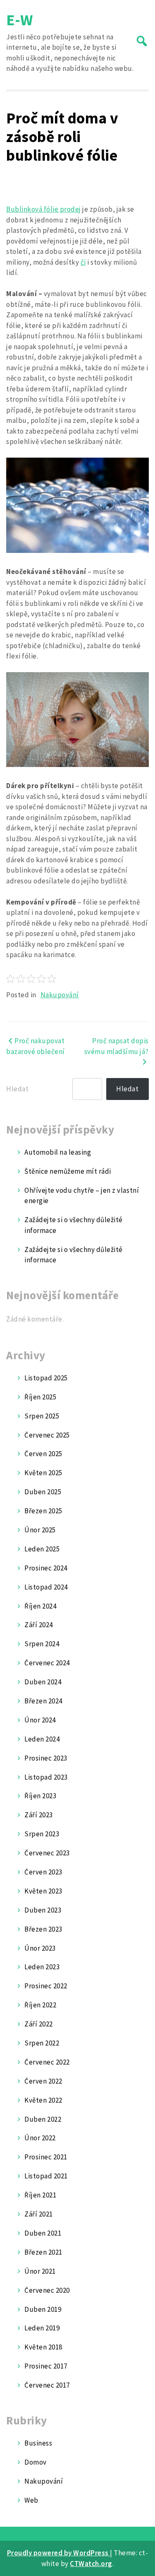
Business (38, 2443)
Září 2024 (39, 1625)
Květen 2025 (43, 1473)
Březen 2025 (43, 1511)
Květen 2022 (43, 2100)
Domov (36, 2462)
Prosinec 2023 (46, 1758)
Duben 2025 (43, 1492)
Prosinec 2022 (46, 1986)
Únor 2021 (40, 2271)
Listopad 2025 (46, 1378)
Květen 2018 (43, 2347)
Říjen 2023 (40, 1796)
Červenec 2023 (47, 1853)
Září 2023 (39, 1815)
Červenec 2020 (47, 2290)
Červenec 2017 (47, 2385)
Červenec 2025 (47, 1435)
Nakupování (60, 995)
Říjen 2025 (40, 1397)
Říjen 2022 (40, 2005)
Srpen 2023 (42, 1834)
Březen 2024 (43, 1701)
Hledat (17, 1089)
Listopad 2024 (46, 1587)
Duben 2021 (43, 2233)
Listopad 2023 (46, 1777)
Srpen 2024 (42, 1644)
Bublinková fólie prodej (44, 209)
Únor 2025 (40, 1530)
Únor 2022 (40, 2138)
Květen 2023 (43, 1891)
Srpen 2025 (42, 1416)
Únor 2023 (40, 1948)
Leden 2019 (42, 2328)
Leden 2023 (42, 1967)
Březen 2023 (43, 1929)
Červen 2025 (43, 1454)
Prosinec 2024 (46, 1568)
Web (31, 2500)
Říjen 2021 (40, 2195)
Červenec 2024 (47, 1663)
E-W (20, 20)
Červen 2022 (43, 2081)
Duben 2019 (43, 2309)
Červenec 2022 (47, 2062)
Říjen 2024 (40, 1606)
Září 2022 (39, 2024)
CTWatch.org (91, 2564)
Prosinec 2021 (46, 2157)
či (83, 262)
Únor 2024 (40, 1720)
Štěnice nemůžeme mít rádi (68, 1171)
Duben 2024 (43, 1682)
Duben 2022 (43, 2119)
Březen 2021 (43, 2252)
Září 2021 (39, 2214)
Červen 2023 (43, 1872)
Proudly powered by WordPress (59, 2553)
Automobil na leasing (58, 1152)
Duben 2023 (43, 1910)
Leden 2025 (42, 1549)
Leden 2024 (42, 1739)
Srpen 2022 (42, 2043)
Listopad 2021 (46, 2176)
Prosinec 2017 (46, 2366)
